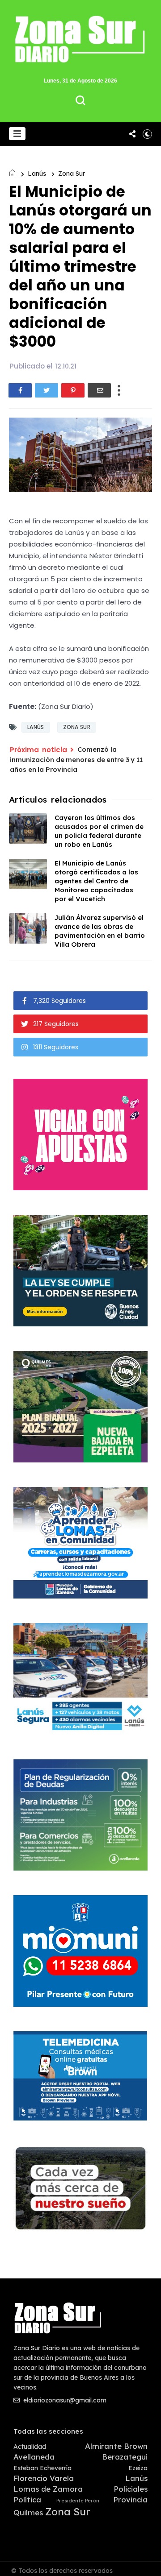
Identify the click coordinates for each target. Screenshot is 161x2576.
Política (27, 2500)
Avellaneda (34, 2457)
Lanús (37, 174)
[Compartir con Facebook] (20, 390)
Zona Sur (72, 174)
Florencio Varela (44, 2478)
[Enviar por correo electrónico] (99, 390)
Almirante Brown (116, 2446)
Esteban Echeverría (42, 2468)
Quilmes (28, 2513)
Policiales (131, 2489)
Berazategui (125, 2457)
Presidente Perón (78, 2501)
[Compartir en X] (47, 390)
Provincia (130, 2500)
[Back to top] (148, 2564)
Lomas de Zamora (48, 2489)
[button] (17, 134)
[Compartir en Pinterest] (73, 390)
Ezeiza (138, 2468)
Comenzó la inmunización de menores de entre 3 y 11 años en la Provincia (76, 759)
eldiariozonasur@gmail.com (64, 2400)
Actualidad (30, 2447)
